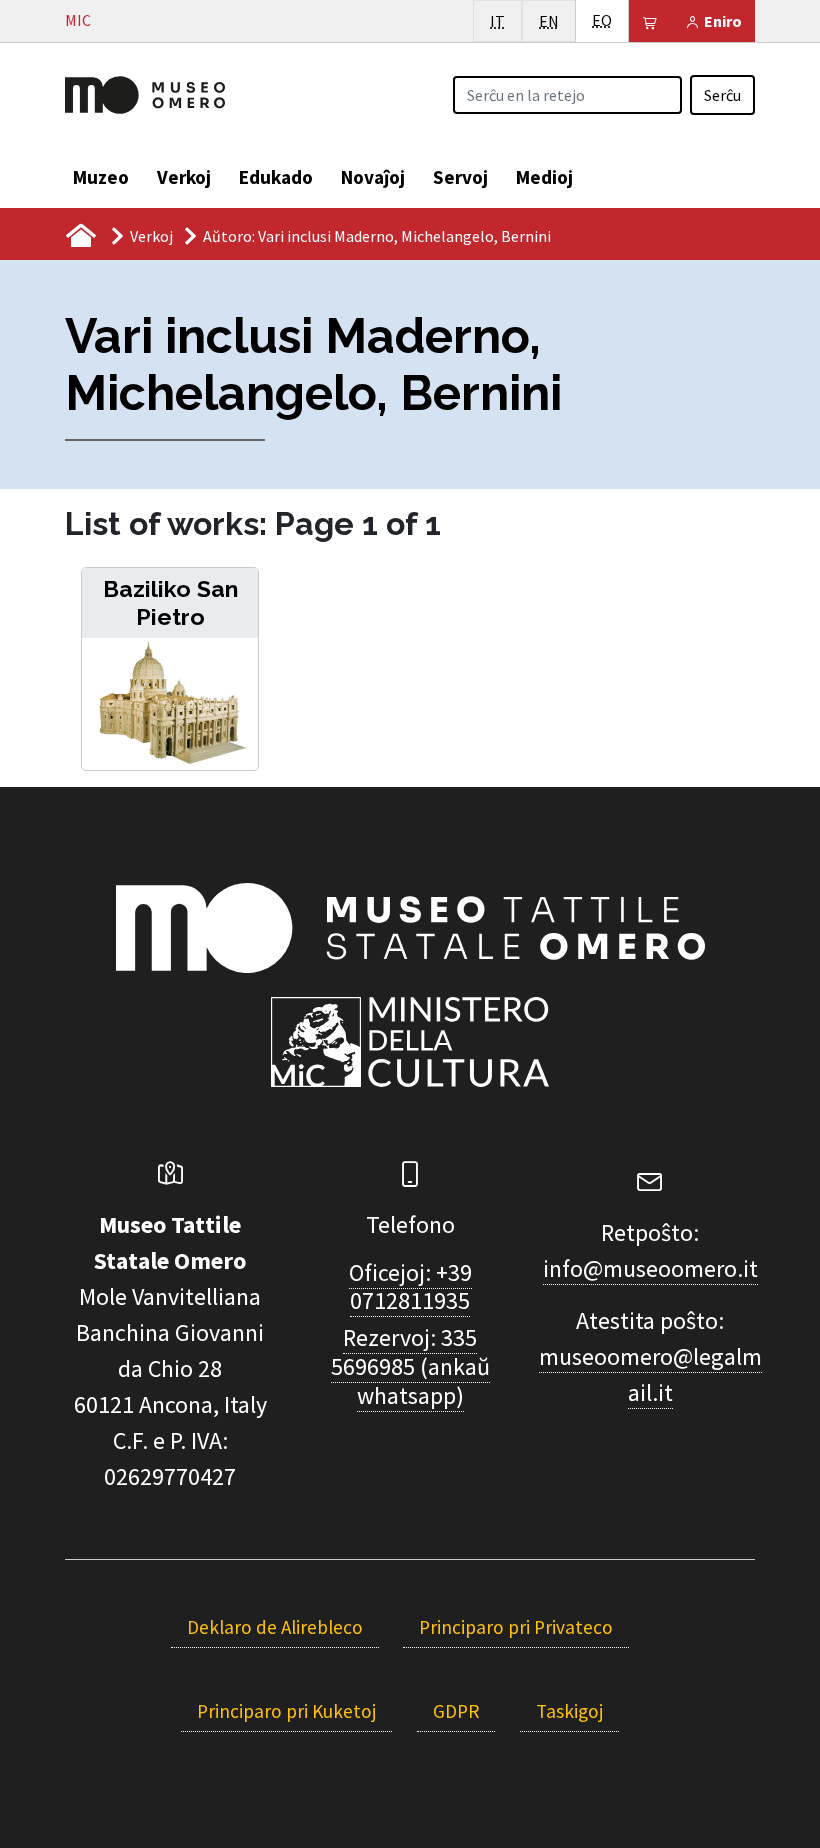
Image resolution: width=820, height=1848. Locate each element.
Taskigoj (569, 1711)
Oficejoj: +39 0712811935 (410, 1287)
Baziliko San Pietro (170, 602)
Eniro (721, 21)
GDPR (456, 1711)
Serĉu (722, 95)
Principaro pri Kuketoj (286, 1711)
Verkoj (184, 177)
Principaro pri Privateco (516, 1627)
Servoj (460, 177)
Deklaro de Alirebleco (275, 1627)
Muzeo (101, 177)
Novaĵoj (373, 177)
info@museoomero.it (650, 1268)
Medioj (544, 177)
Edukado (276, 177)
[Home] (145, 93)
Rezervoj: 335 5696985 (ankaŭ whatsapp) (410, 1366)
